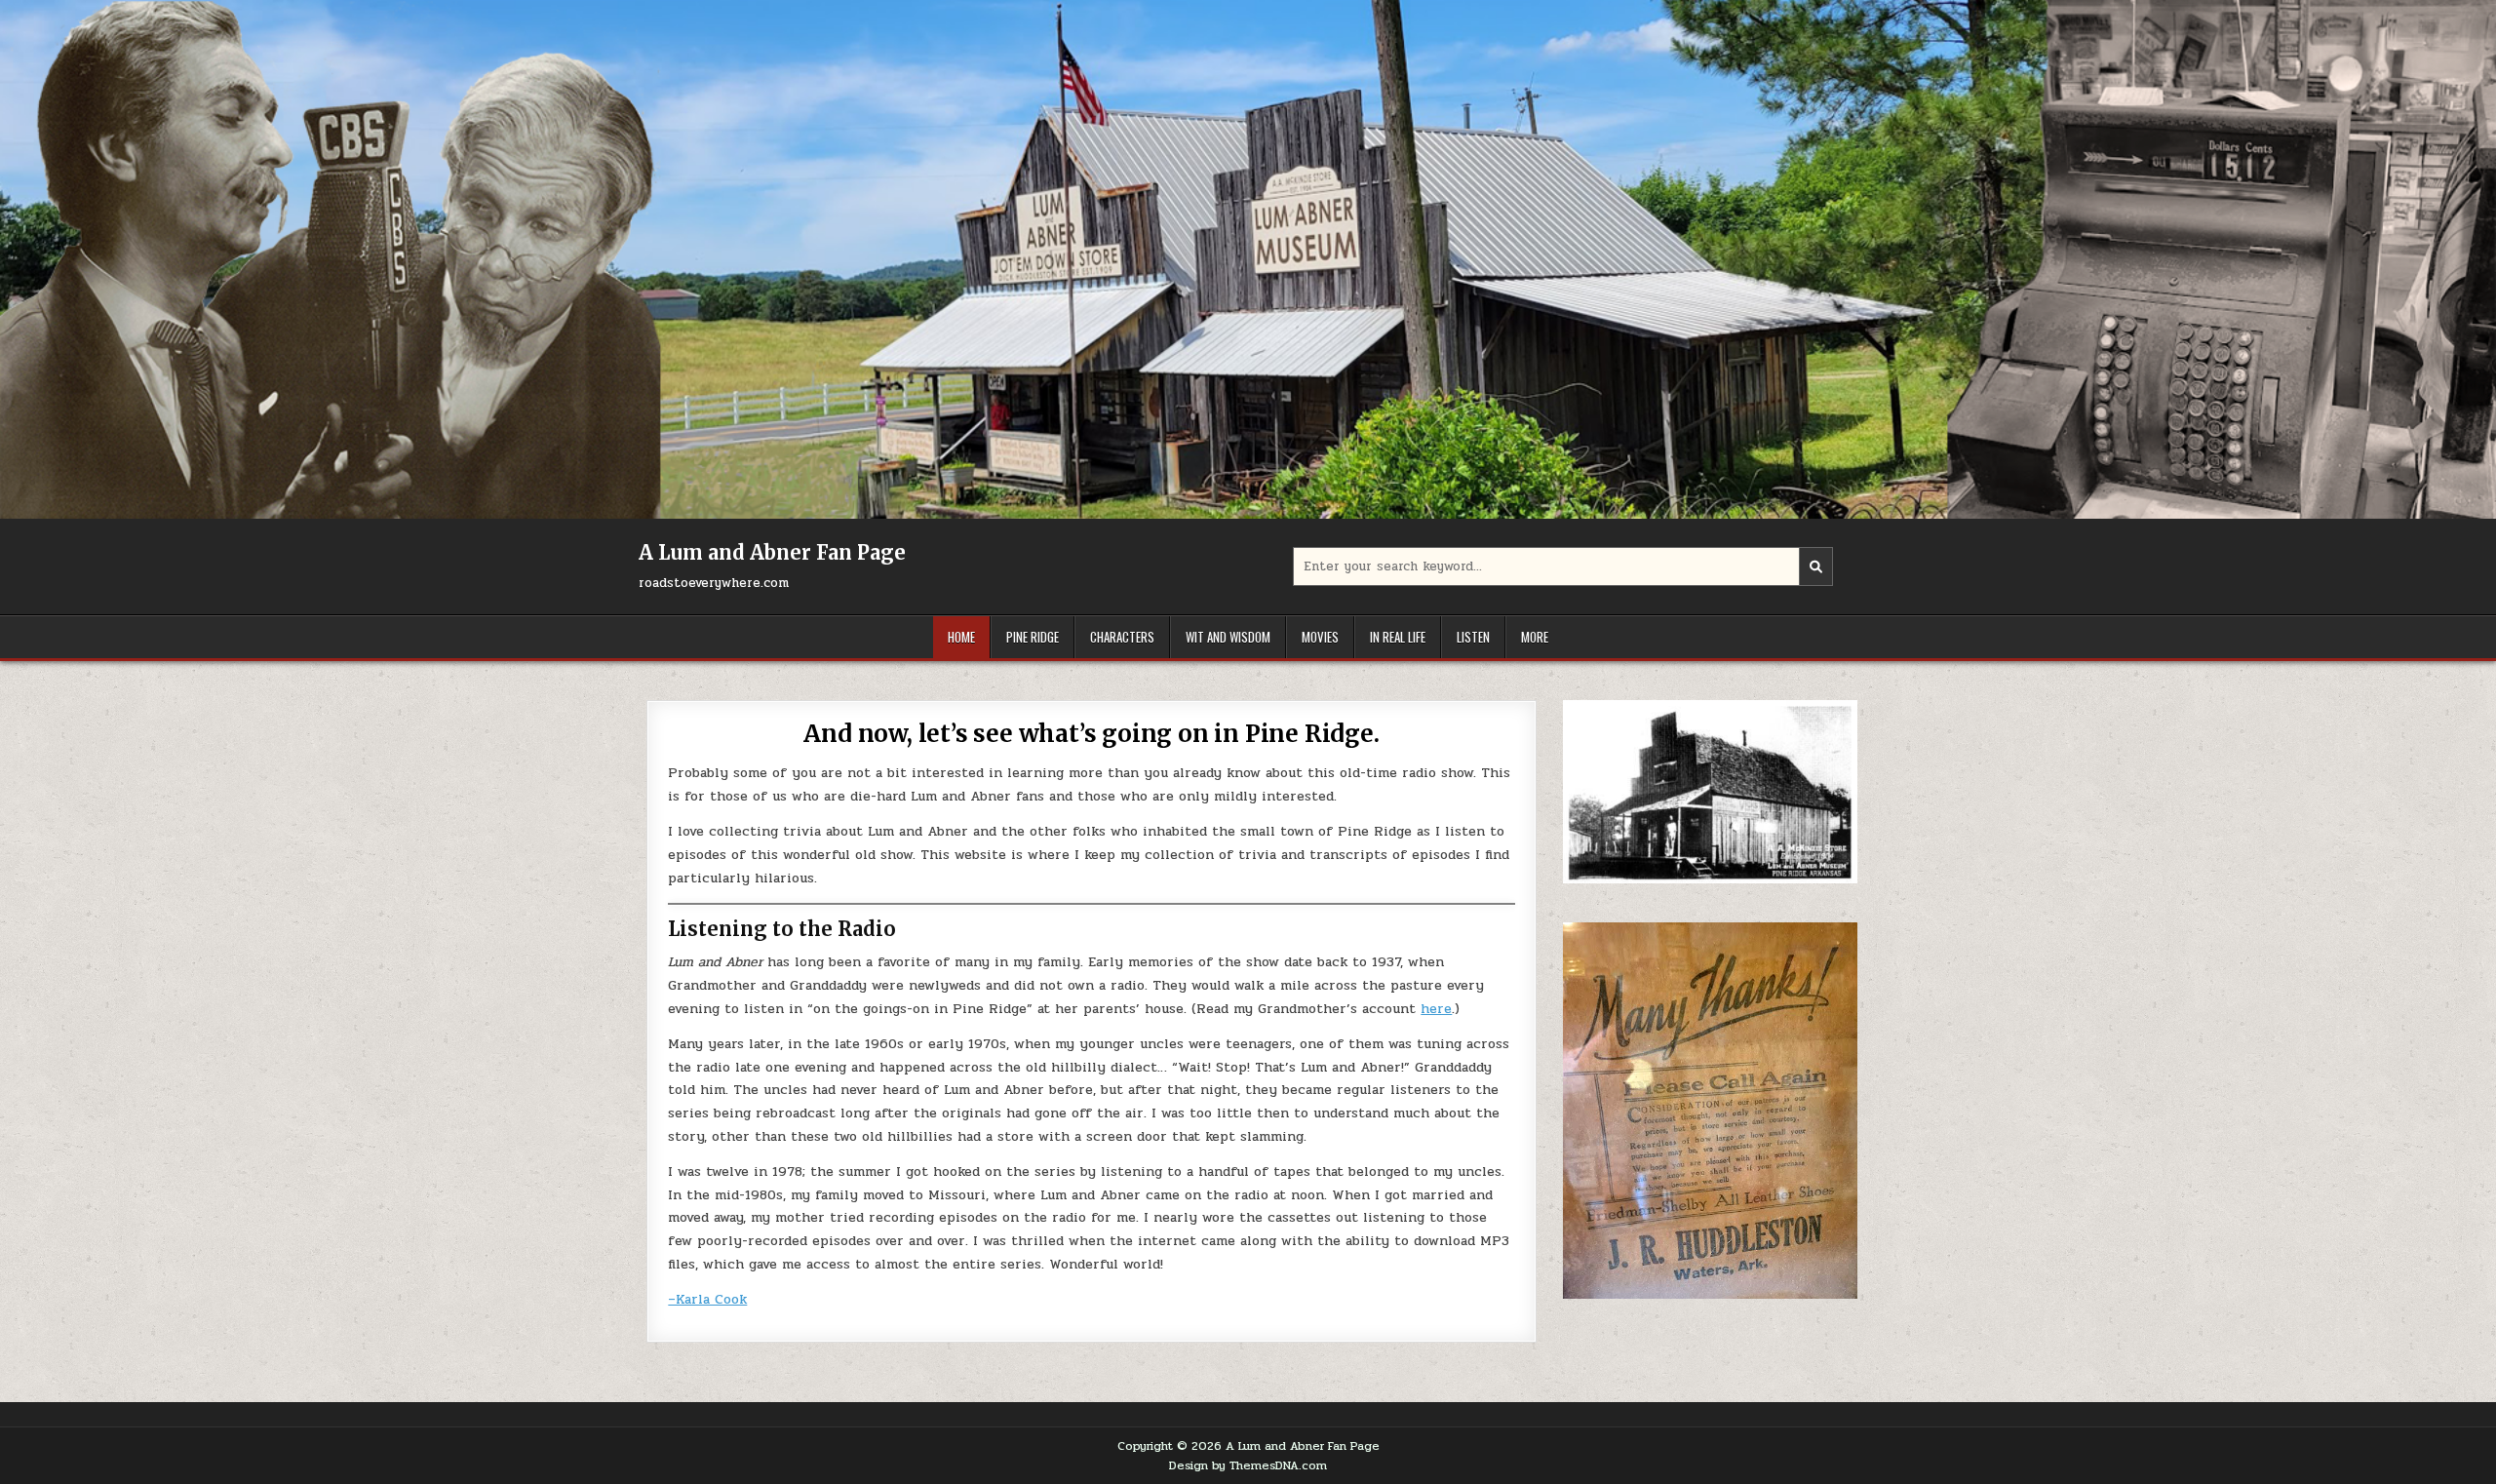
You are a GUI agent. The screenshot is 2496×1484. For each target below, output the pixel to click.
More (1535, 637)
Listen (1473, 637)
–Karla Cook (707, 1299)
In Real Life (1398, 637)
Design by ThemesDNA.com (1248, 1465)
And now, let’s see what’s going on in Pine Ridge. (1091, 734)
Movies (1320, 637)
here (1436, 1009)
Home (961, 637)
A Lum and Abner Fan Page (772, 552)
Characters (1122, 637)
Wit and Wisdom (1228, 637)
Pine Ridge (1033, 637)
